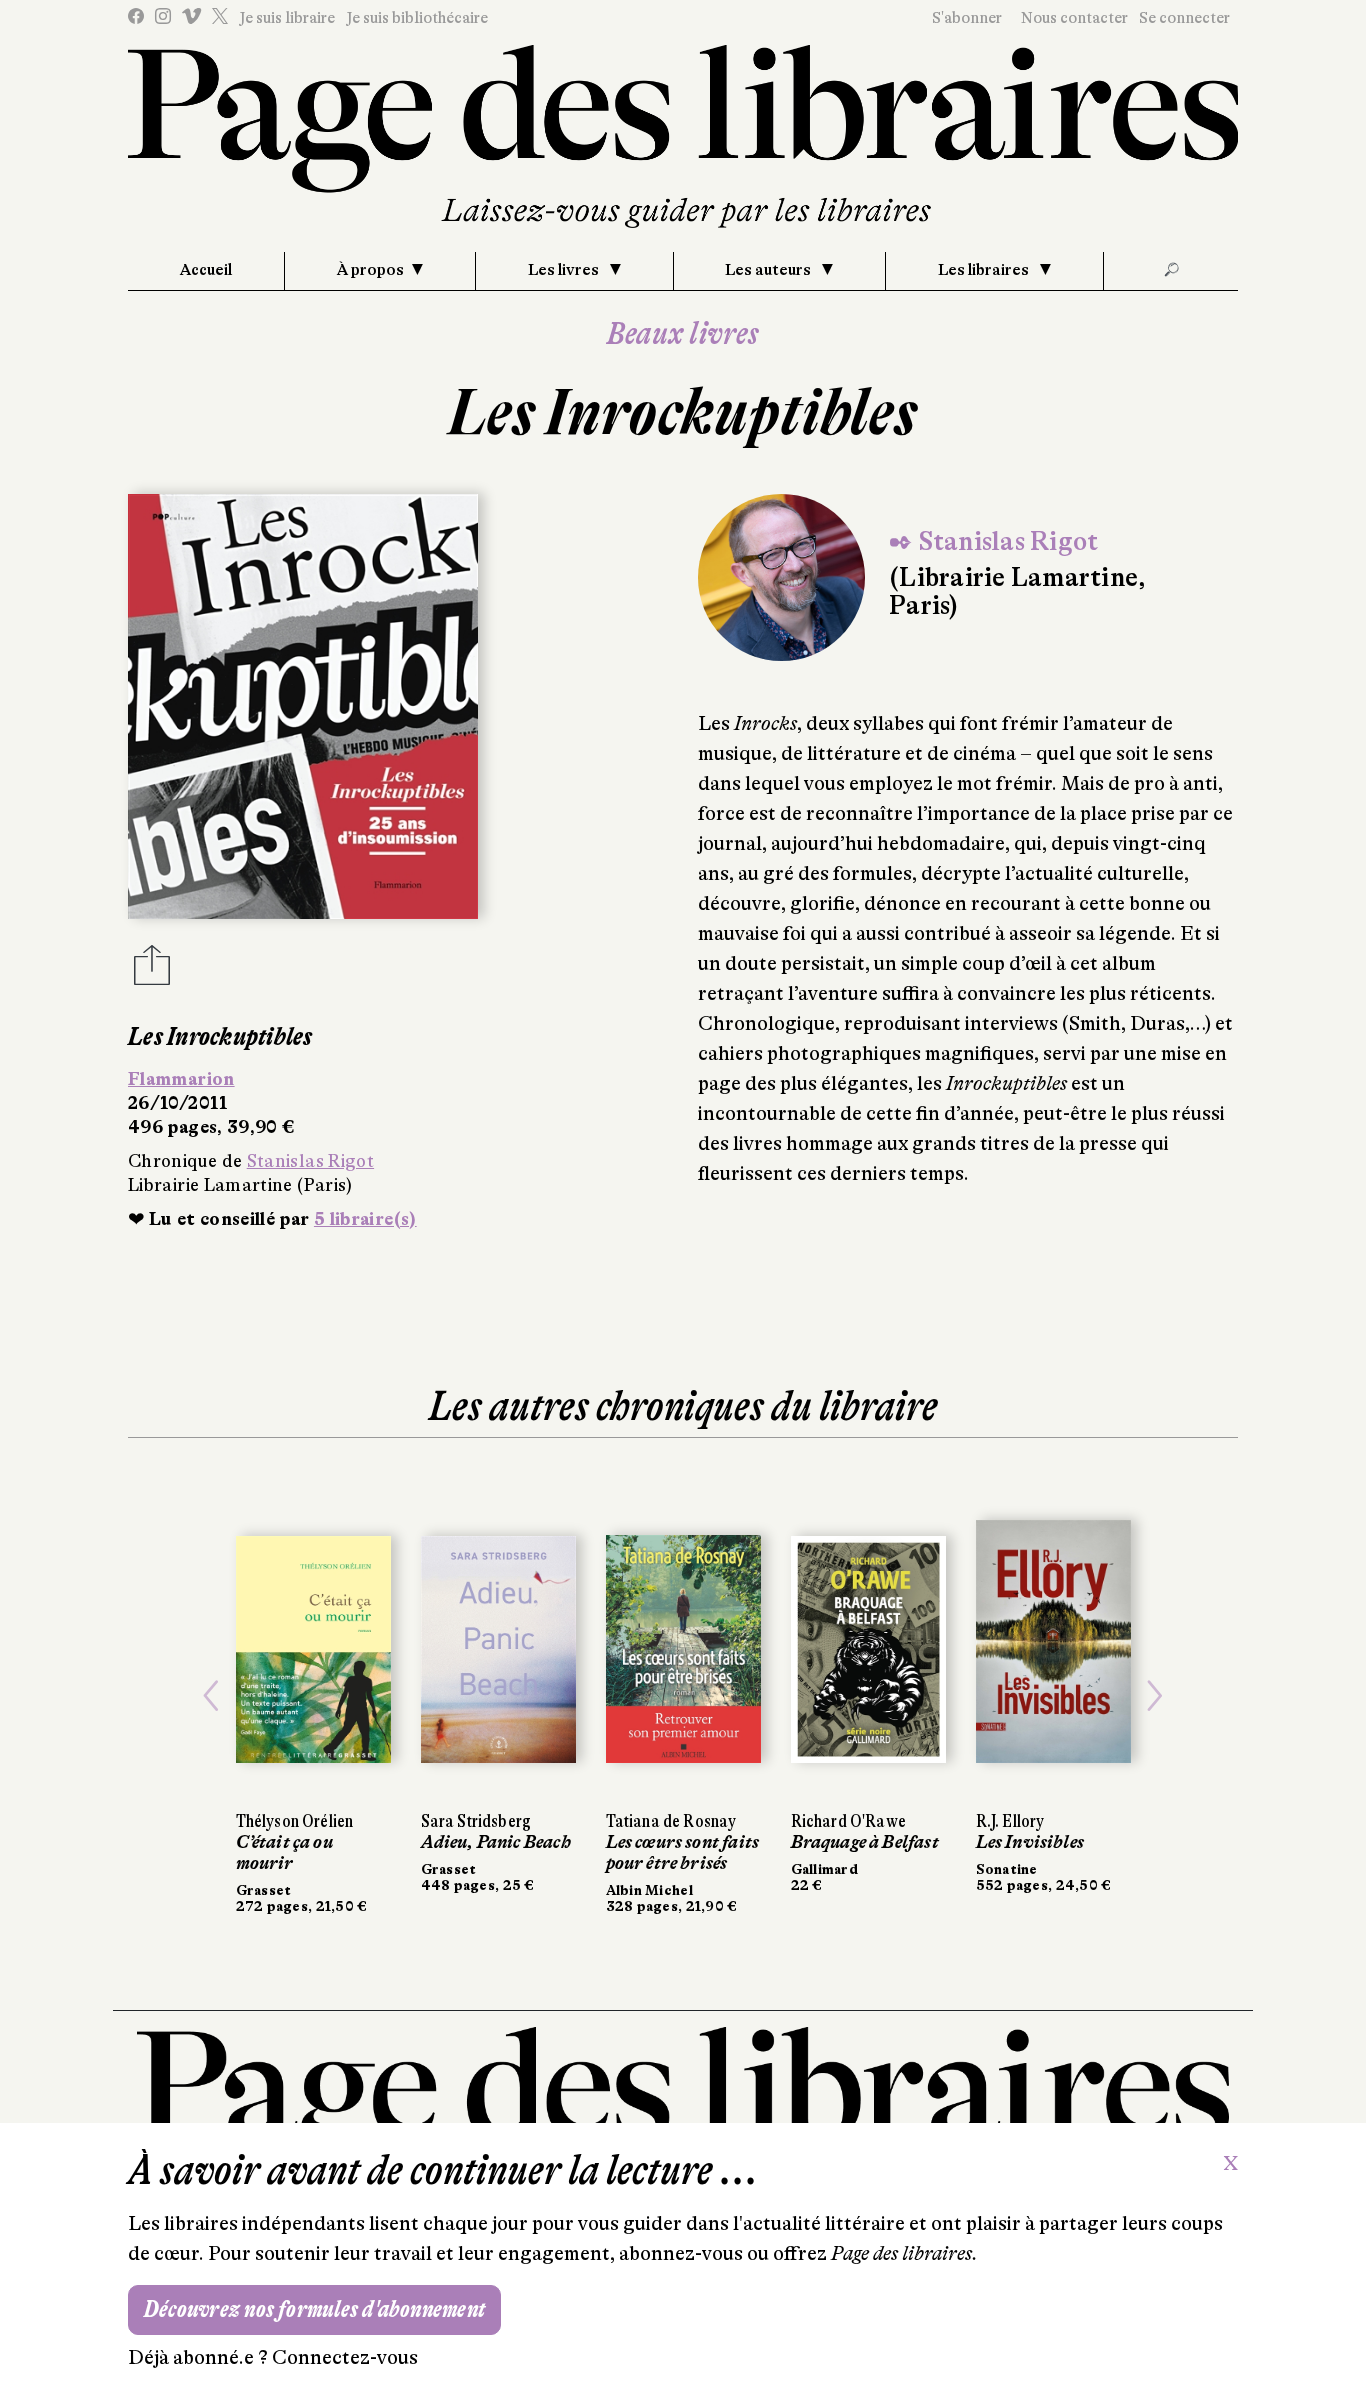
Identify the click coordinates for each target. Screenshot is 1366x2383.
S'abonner (967, 18)
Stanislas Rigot (310, 1161)
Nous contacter (1074, 18)
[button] (211, 1696)
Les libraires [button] (985, 270)
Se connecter (1184, 18)
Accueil (206, 270)
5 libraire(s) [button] (365, 1219)
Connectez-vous (345, 2357)
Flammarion (181, 1079)
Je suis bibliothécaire (417, 18)
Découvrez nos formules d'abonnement (314, 2309)
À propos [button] (370, 270)
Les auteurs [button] (769, 270)
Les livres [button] (565, 270)
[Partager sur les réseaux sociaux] (152, 971)
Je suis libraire (287, 18)
